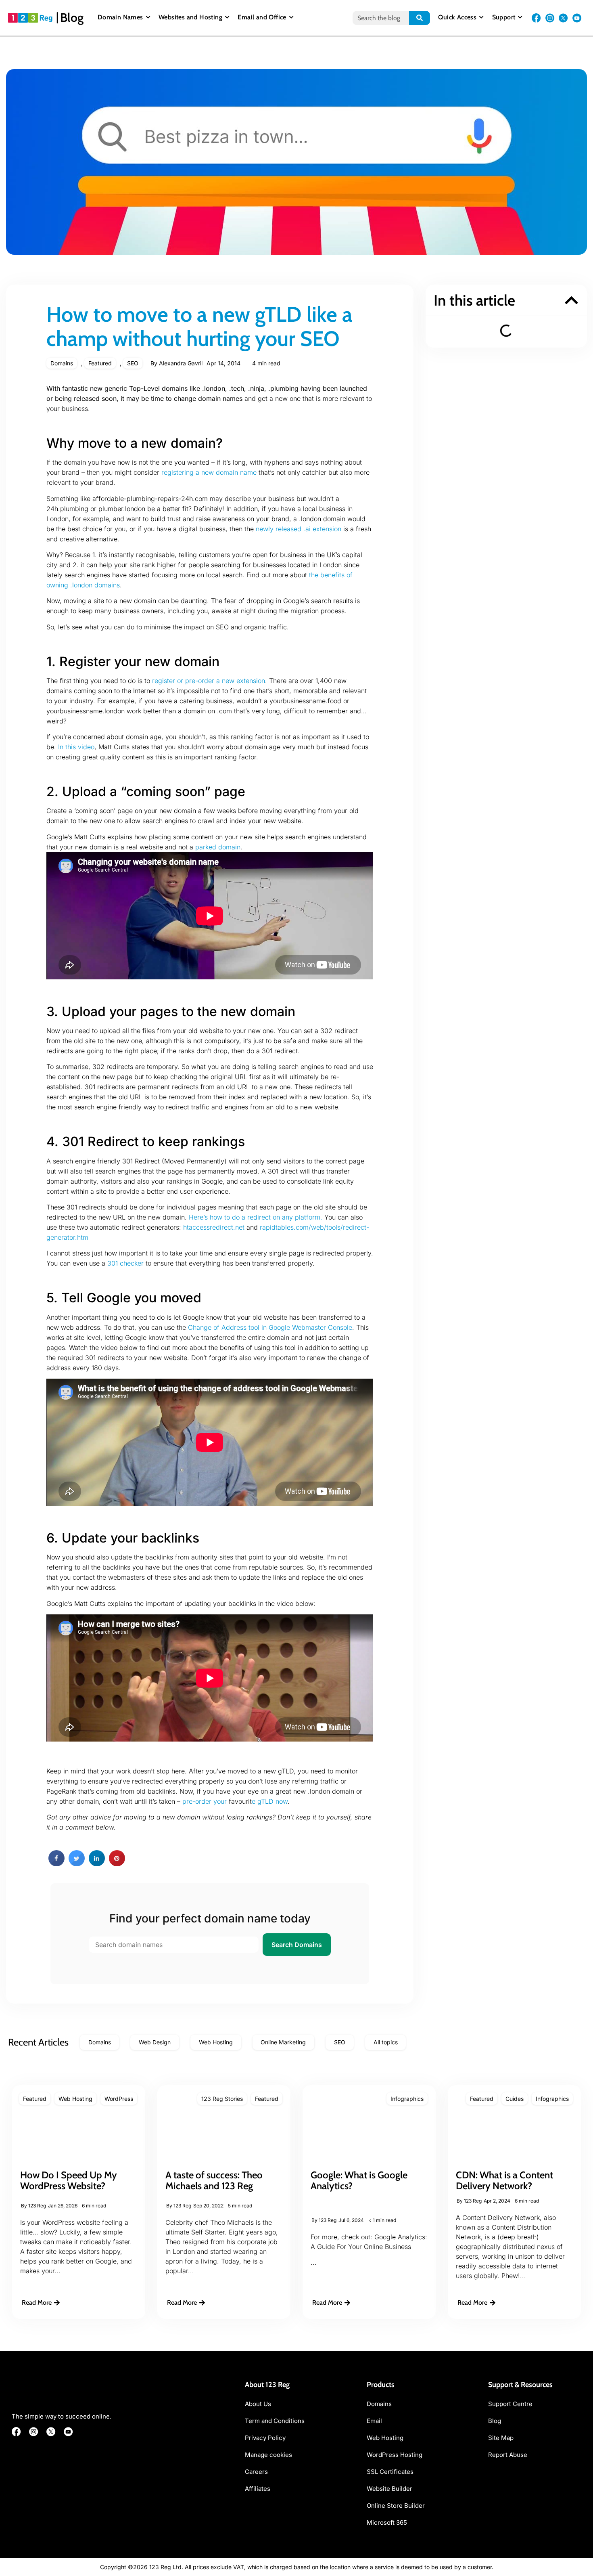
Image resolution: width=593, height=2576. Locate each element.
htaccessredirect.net (214, 1227)
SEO (133, 363)
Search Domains (297, 1945)
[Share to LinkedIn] (97, 1864)
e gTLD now (270, 1801)
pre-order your (205, 1801)
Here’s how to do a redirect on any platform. (256, 1217)
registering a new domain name (209, 472)
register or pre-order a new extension (209, 681)
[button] (571, 300)
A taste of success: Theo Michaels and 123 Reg (214, 2180)
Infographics (407, 2099)
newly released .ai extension (299, 529)
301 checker (125, 1263)
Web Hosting (75, 2099)
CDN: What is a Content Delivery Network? (504, 2180)
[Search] (420, 18)
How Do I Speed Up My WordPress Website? (69, 2180)
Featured (100, 363)
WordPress (119, 2099)
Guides (515, 2099)
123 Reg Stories (222, 2099)
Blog (72, 18)
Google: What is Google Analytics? (359, 2180)
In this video (76, 747)
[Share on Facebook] (56, 1864)
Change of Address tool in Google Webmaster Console (270, 1327)
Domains (62, 363)
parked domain (218, 847)
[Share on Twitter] (77, 1864)
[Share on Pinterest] (117, 1864)
